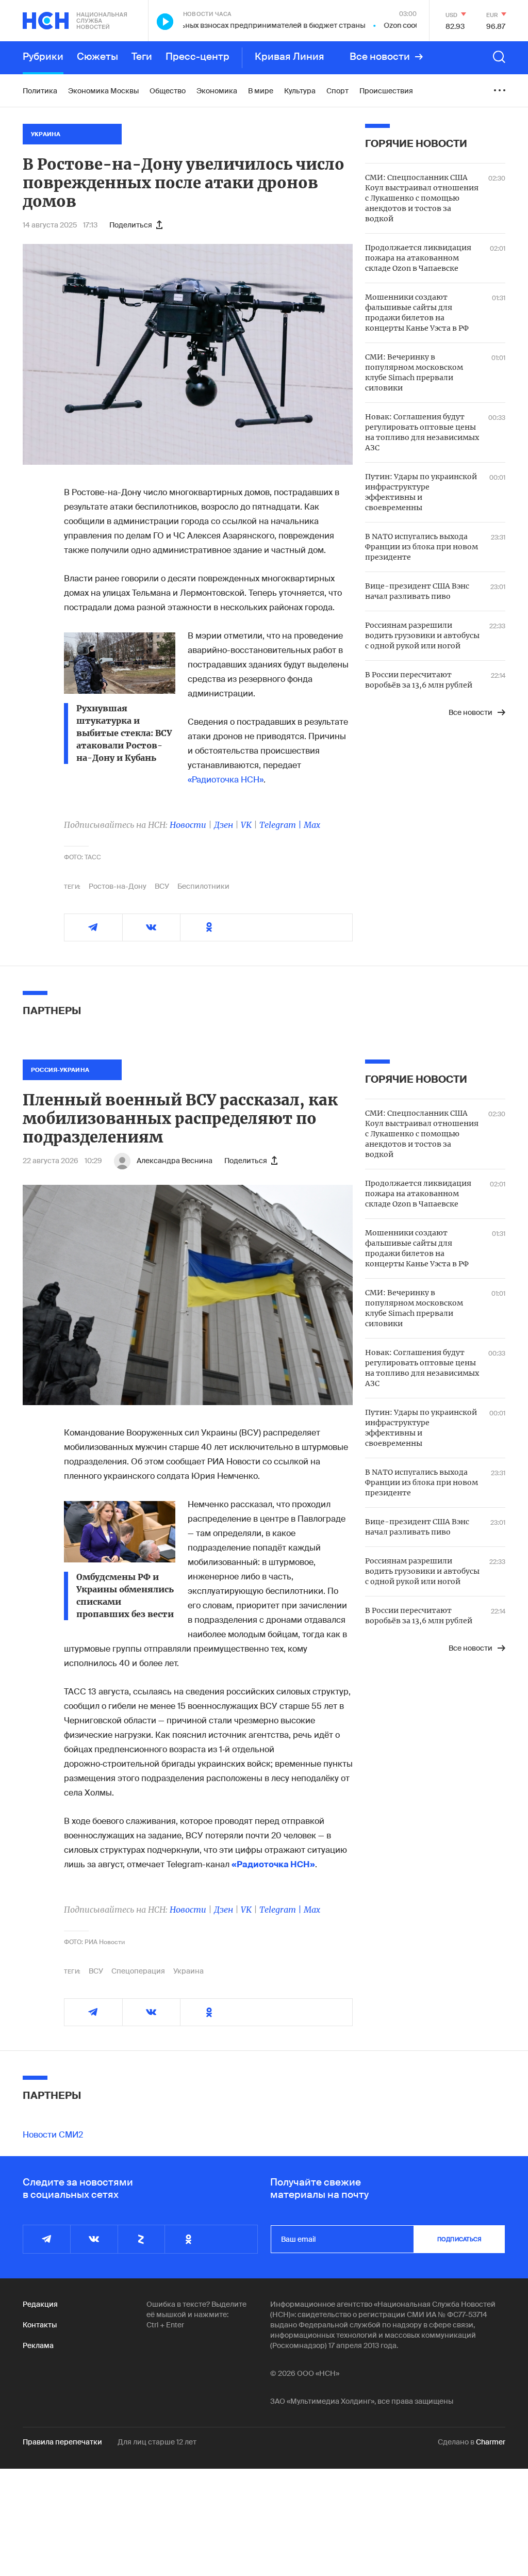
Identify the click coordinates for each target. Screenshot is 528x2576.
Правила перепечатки (62, 2442)
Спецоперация (138, 1971)
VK (246, 825)
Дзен (224, 825)
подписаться (459, 2239)
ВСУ (162, 886)
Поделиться (131, 225)
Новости (188, 825)
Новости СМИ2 (53, 2135)
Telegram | (282, 825)
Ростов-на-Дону (118, 886)
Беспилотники (203, 886)
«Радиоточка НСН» (226, 780)
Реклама (38, 2345)
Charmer (491, 2442)
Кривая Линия (290, 57)
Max (312, 825)
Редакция (40, 2304)
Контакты (40, 2325)
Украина (188, 1971)
